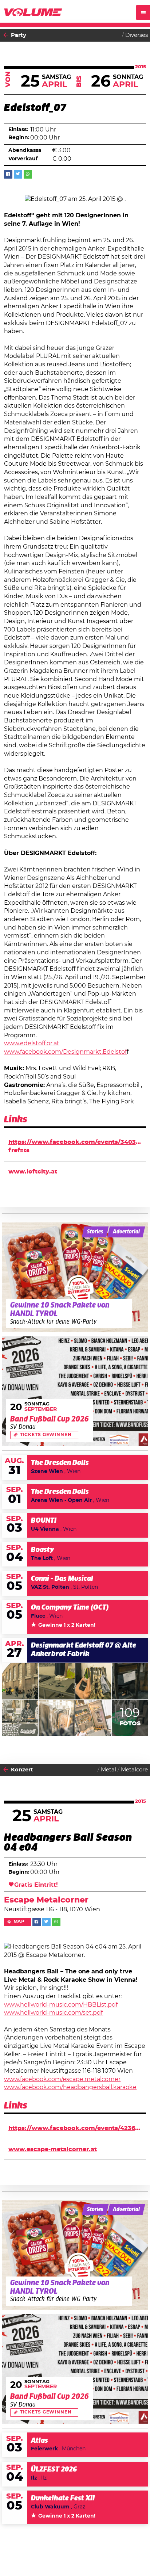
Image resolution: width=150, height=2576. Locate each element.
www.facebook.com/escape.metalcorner (62, 2079)
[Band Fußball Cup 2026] (75, 1391)
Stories (95, 1232)
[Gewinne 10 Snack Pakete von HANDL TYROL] (75, 1277)
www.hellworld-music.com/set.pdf (53, 2013)
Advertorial (126, 1232)
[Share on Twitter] (18, 174)
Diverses (137, 35)
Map (19, 1922)
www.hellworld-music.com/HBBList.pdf (61, 2005)
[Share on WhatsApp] (28, 174)
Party (19, 35)
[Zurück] (6, 35)
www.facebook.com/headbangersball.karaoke (70, 2087)
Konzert (22, 1770)
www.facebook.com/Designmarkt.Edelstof (65, 1052)
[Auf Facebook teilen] (8, 174)
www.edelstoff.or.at (32, 1043)
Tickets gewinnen (46, 1435)
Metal (108, 1770)
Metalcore (134, 1770)
